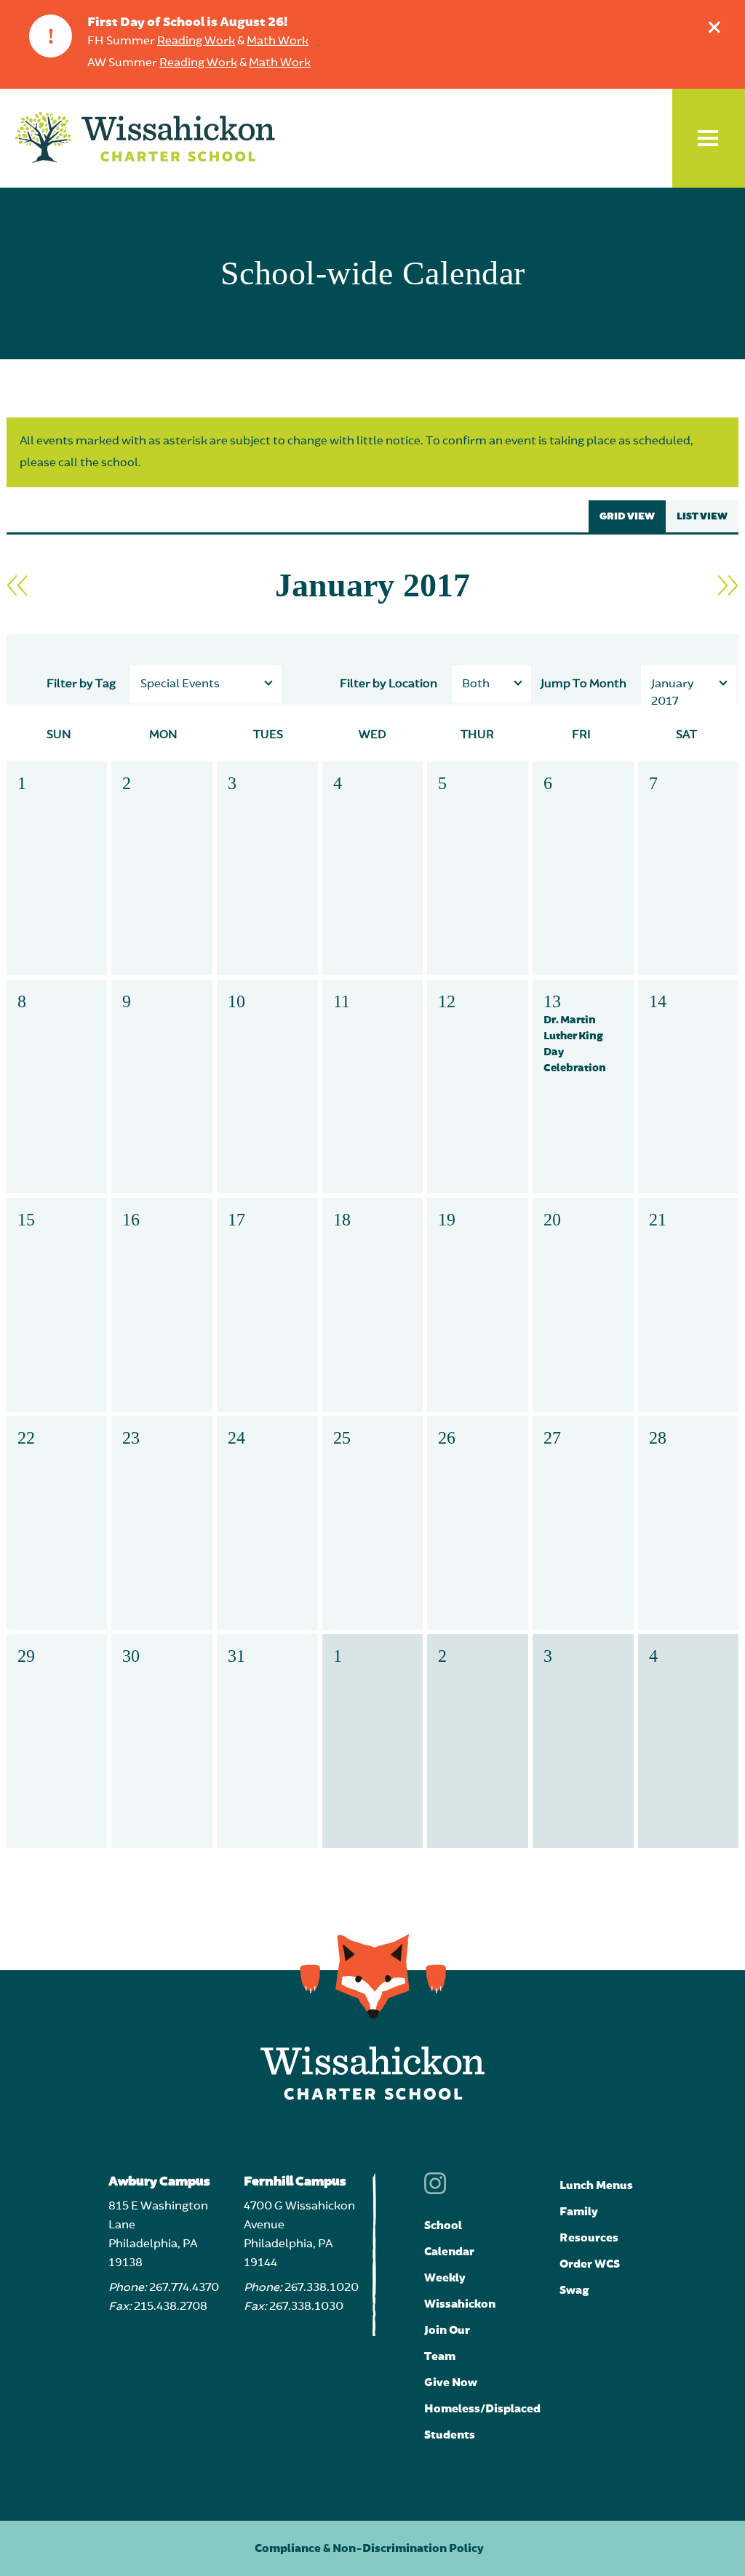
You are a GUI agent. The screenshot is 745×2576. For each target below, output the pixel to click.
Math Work (278, 41)
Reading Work (196, 41)
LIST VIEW (702, 516)
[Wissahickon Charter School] (145, 138)
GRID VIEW (627, 516)
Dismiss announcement (714, 27)
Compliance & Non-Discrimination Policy (369, 2548)
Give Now (451, 2383)
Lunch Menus (596, 2185)
